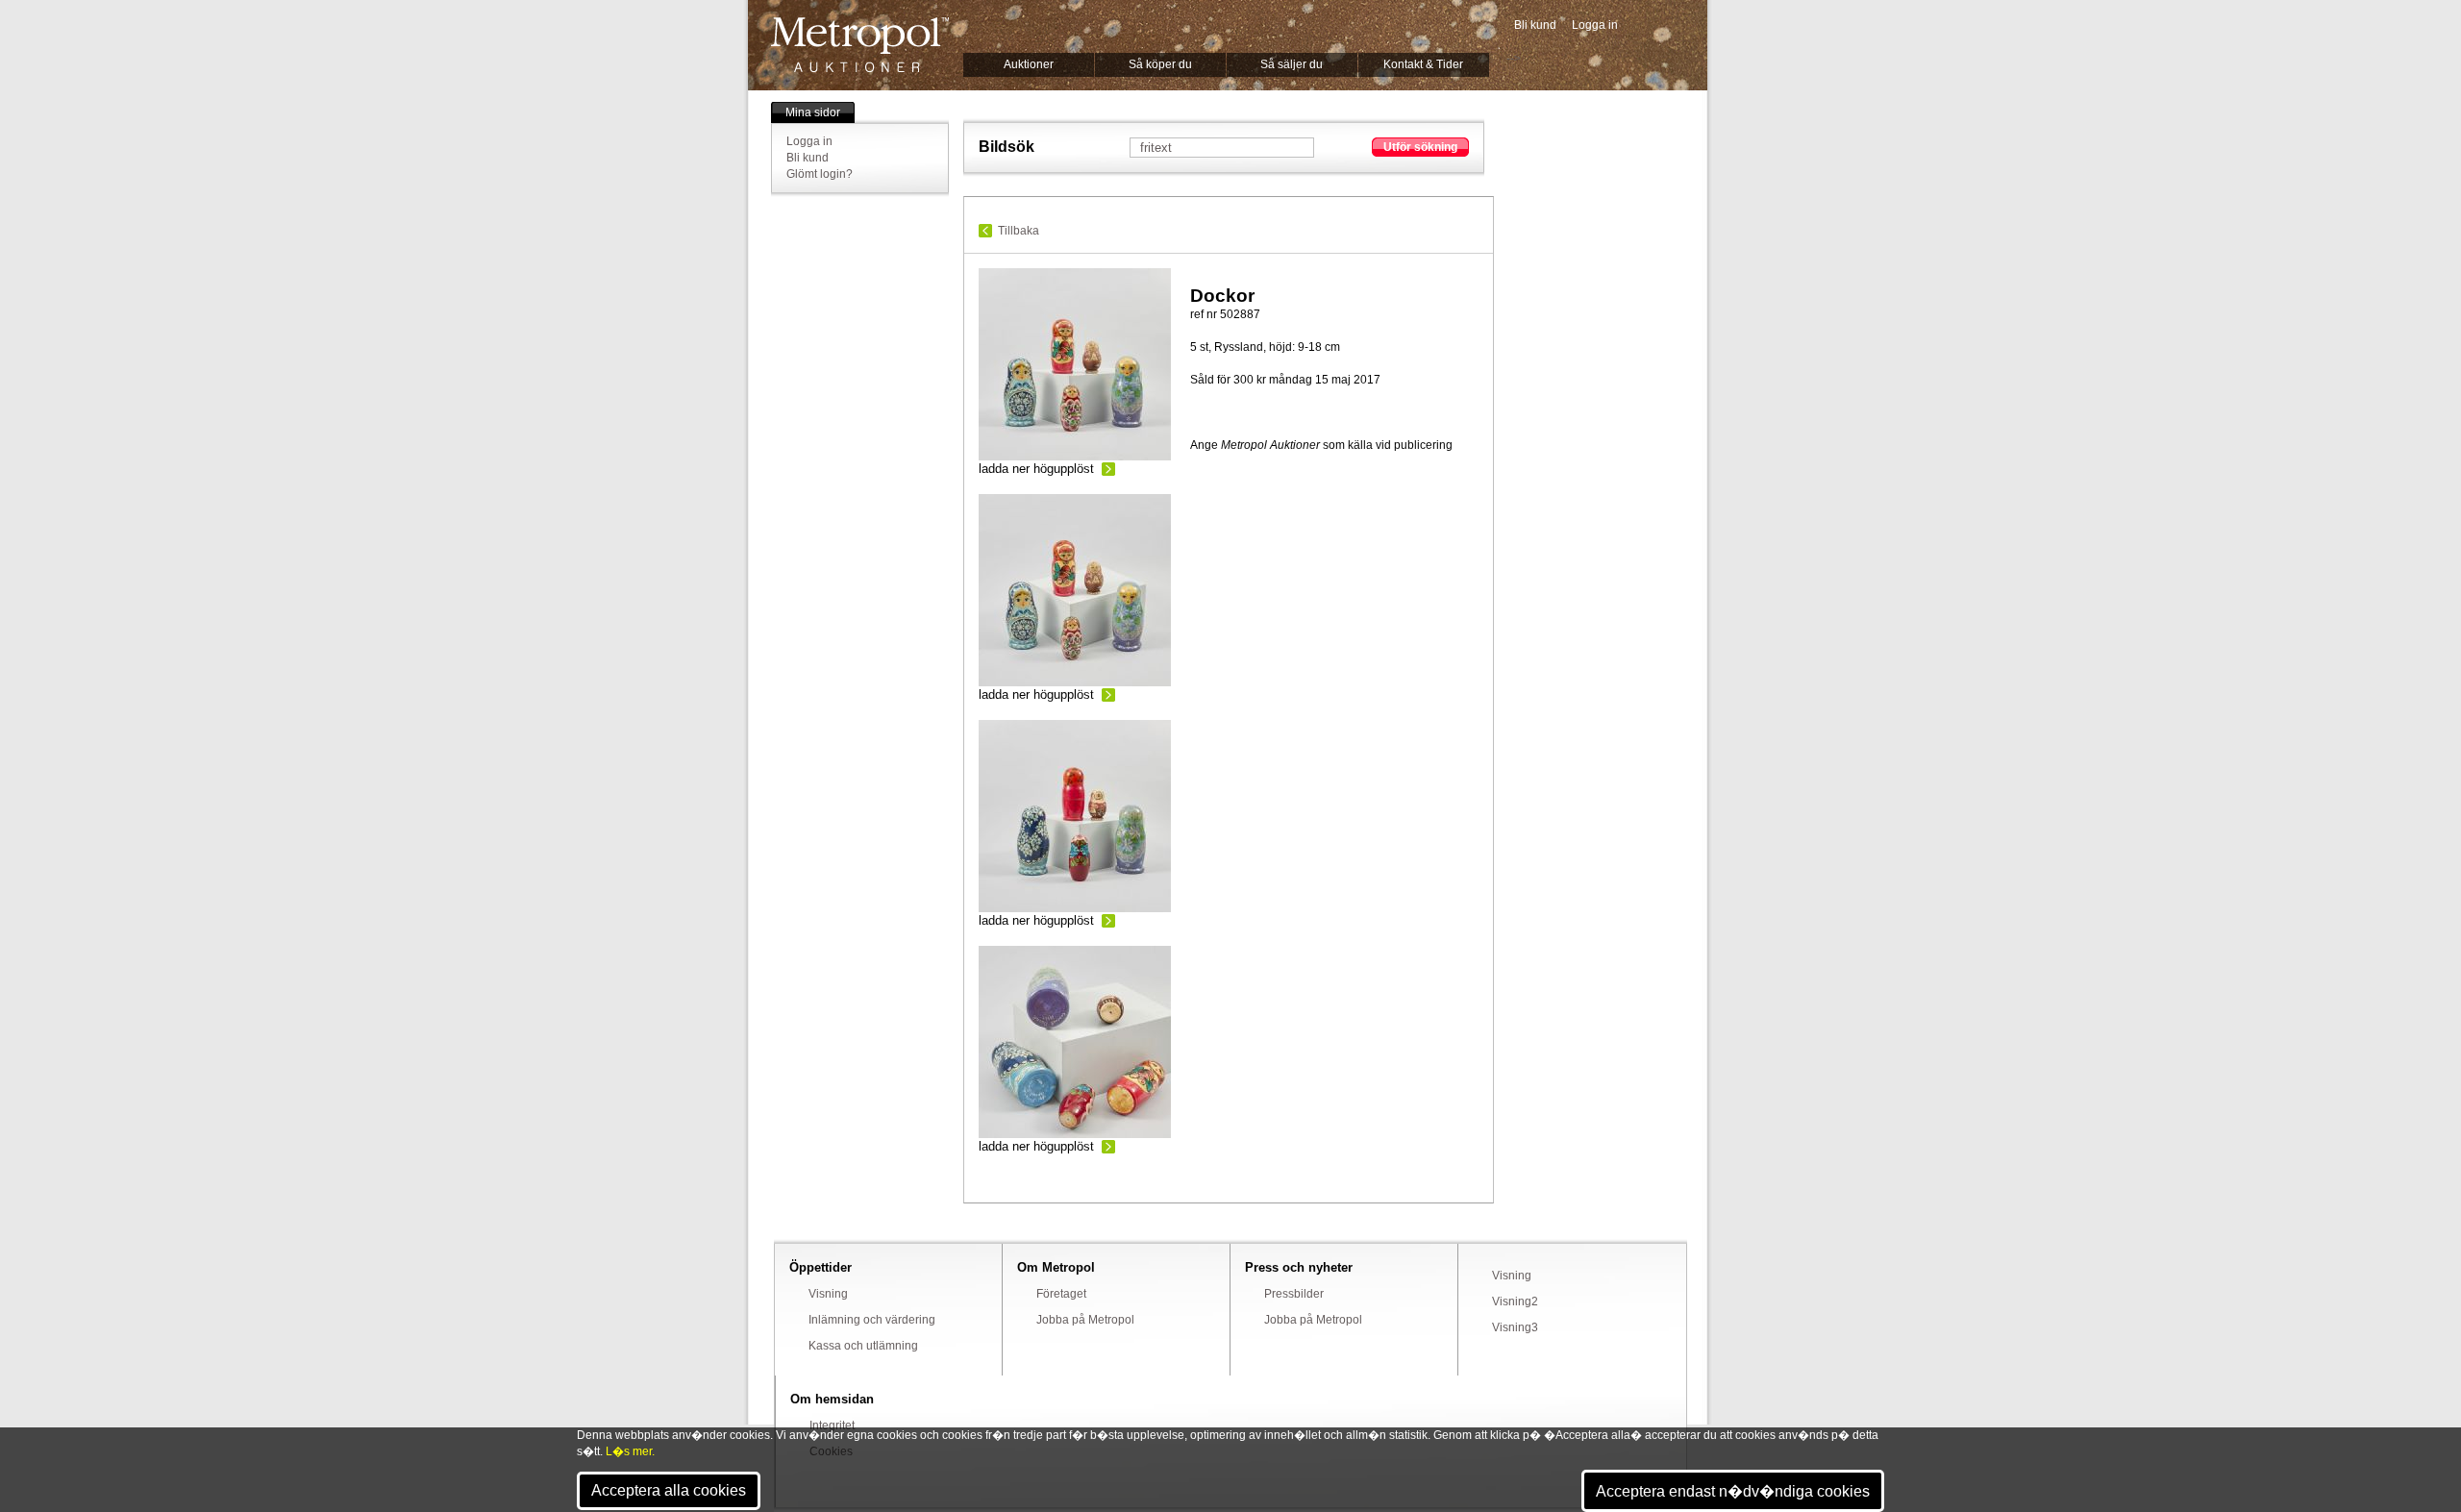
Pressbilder (1294, 1294)
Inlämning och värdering (872, 1320)
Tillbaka (1019, 231)
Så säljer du (1292, 64)
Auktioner (1029, 64)
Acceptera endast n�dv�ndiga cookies (1733, 1491)
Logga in (1595, 25)
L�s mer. (630, 1451)
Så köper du (1160, 64)
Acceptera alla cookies (669, 1490)
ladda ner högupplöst (1036, 469)
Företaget (1061, 1294)
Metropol (860, 45)
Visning (828, 1294)
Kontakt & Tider (1423, 64)
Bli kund (1535, 25)
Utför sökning (1420, 147)
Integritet (832, 1425)
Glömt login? (820, 174)
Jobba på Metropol (1085, 1320)
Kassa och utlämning (863, 1346)
